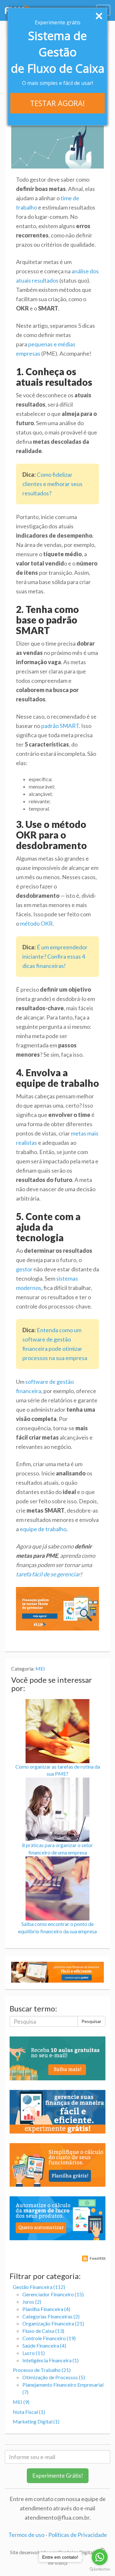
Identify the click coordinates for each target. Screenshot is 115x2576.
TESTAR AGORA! (57, 103)
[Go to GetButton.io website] (100, 2569)
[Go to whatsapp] (100, 2557)
